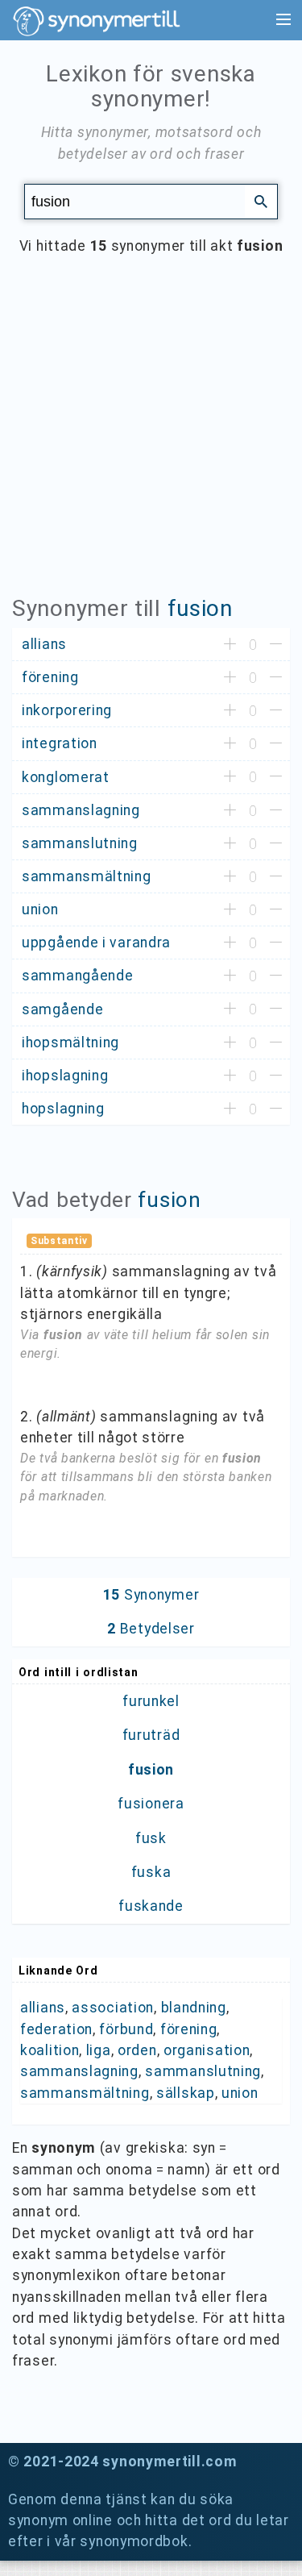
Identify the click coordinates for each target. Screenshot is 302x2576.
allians (43, 2008)
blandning (194, 2008)
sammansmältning (85, 2093)
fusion (200, 608)
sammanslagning (79, 2071)
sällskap (186, 2093)
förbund (126, 2029)
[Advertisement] (151, 437)
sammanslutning (203, 2071)
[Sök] (261, 201)
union (240, 2093)
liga (99, 2050)
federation (56, 2029)
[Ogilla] (276, 645)
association (113, 2008)
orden (137, 2050)
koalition (50, 2050)
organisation (207, 2050)
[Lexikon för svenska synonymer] (105, 21)
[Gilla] (230, 645)
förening (189, 2029)
